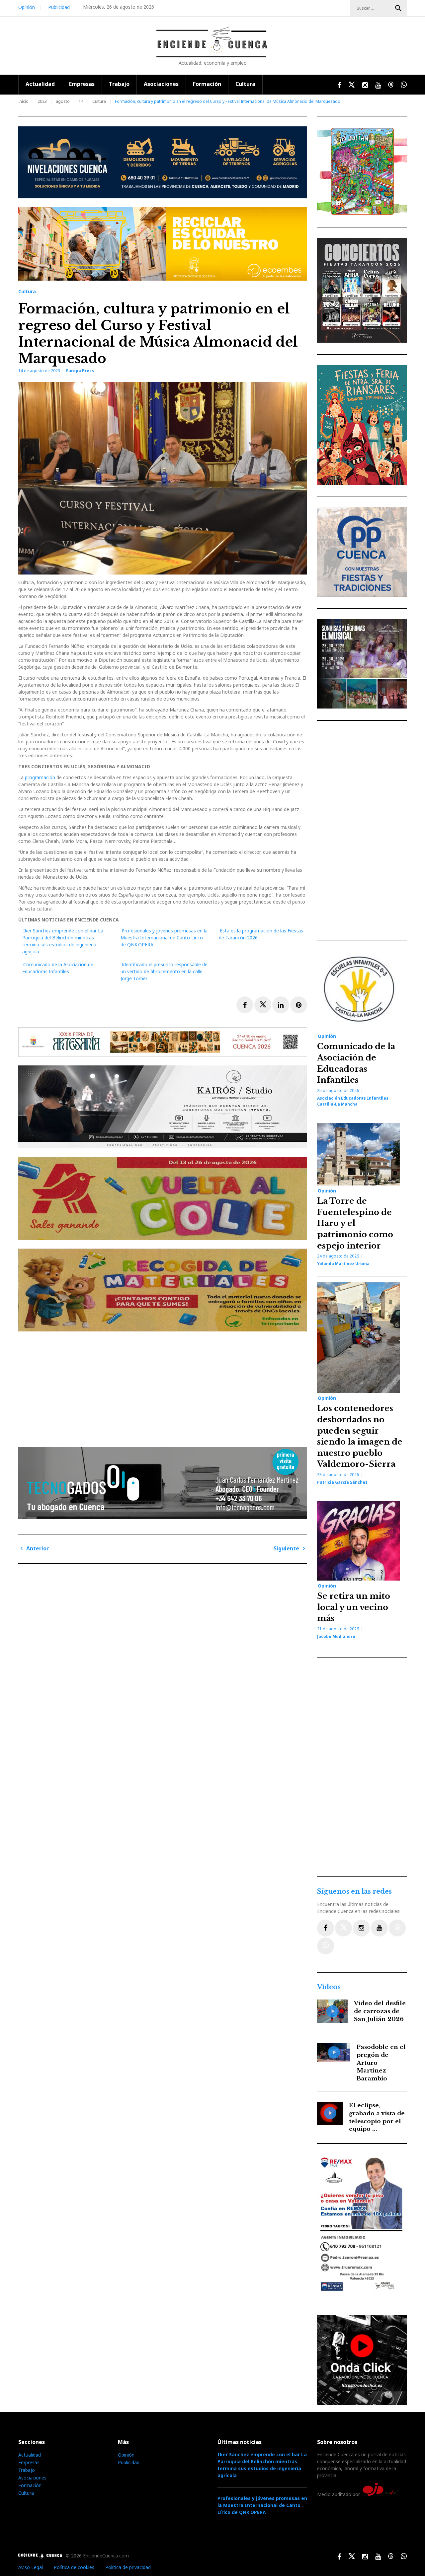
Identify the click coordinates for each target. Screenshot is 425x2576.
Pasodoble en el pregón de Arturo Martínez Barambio (381, 2063)
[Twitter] (343, 1928)
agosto (63, 101)
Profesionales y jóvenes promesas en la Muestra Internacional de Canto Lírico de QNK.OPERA (164, 938)
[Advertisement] (164, 1387)
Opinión (27, 7)
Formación (207, 84)
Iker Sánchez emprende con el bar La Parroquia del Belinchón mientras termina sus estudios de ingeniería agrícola (262, 2465)
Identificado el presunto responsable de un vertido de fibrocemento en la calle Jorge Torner (164, 971)
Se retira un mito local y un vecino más (354, 1607)
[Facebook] (326, 1928)
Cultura (245, 84)
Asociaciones (161, 84)
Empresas (82, 84)
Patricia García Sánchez (342, 1482)
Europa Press (80, 371)
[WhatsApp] (326, 1946)
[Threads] (397, 1928)
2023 (42, 101)
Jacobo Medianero (336, 1636)
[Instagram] (361, 1928)
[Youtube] (379, 1928)
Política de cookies (74, 2567)
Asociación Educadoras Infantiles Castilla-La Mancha (353, 1101)
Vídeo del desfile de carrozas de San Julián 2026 (380, 2011)
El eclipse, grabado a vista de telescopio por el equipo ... (377, 2117)
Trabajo (119, 84)
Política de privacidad (128, 2567)
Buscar (398, 8)
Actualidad (40, 84)
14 (81, 101)
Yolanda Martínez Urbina (343, 1264)
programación (41, 777)
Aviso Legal (31, 2567)
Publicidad (59, 7)
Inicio (23, 101)
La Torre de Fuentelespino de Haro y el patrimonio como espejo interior (355, 1223)
